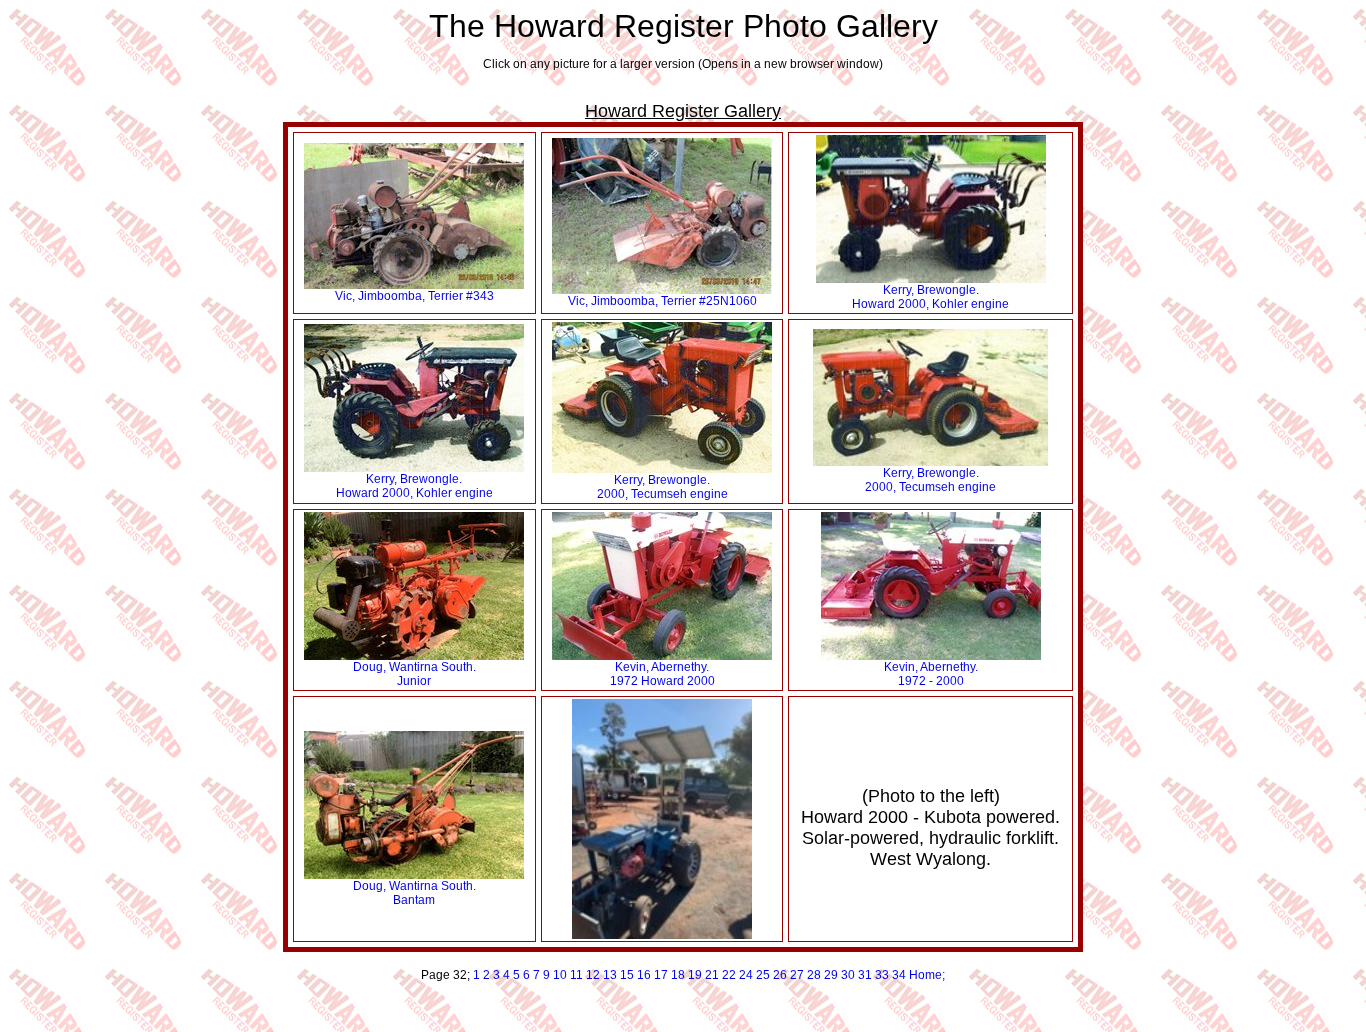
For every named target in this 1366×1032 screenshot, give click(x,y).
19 (695, 975)
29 (831, 975)
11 (576, 975)
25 (763, 975)
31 (865, 975)
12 (593, 975)
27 (797, 975)
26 (780, 975)
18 (678, 975)
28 (814, 975)
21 (712, 975)
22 (729, 975)
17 (661, 975)
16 (644, 975)
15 (627, 975)
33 (882, 975)
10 (560, 975)
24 (746, 975)
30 (848, 975)
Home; (927, 975)
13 (610, 975)
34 (899, 975)
